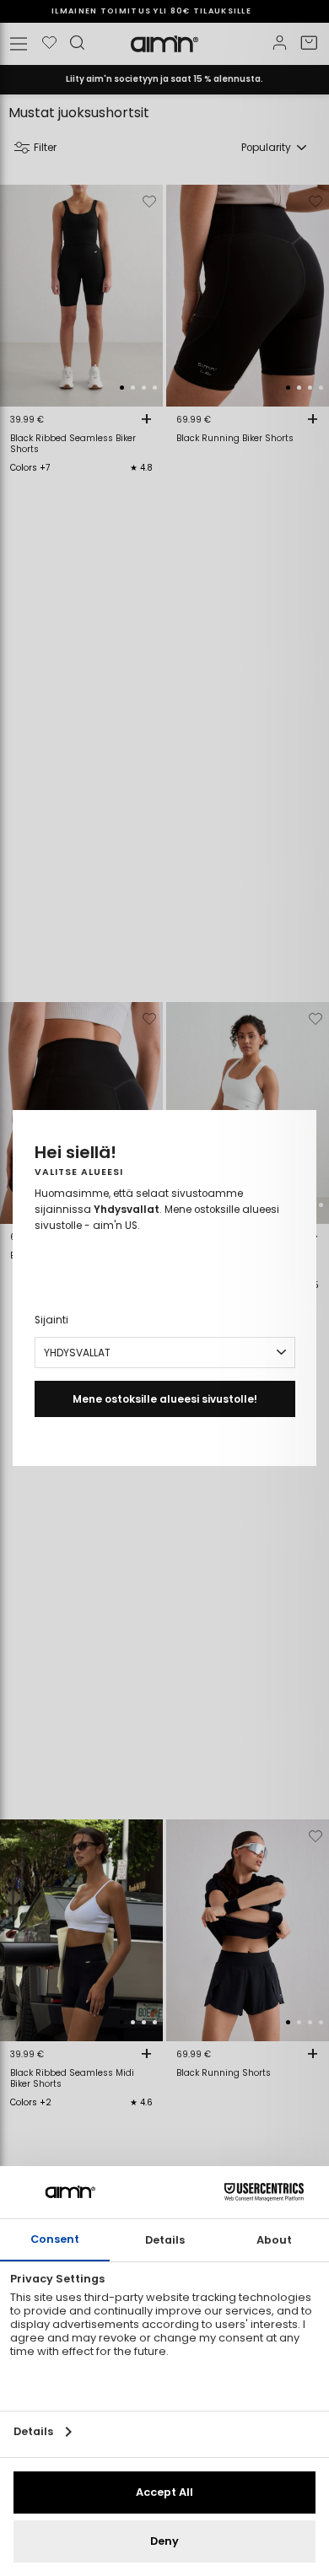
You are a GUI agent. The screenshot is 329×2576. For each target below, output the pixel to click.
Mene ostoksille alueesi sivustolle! (165, 1399)
